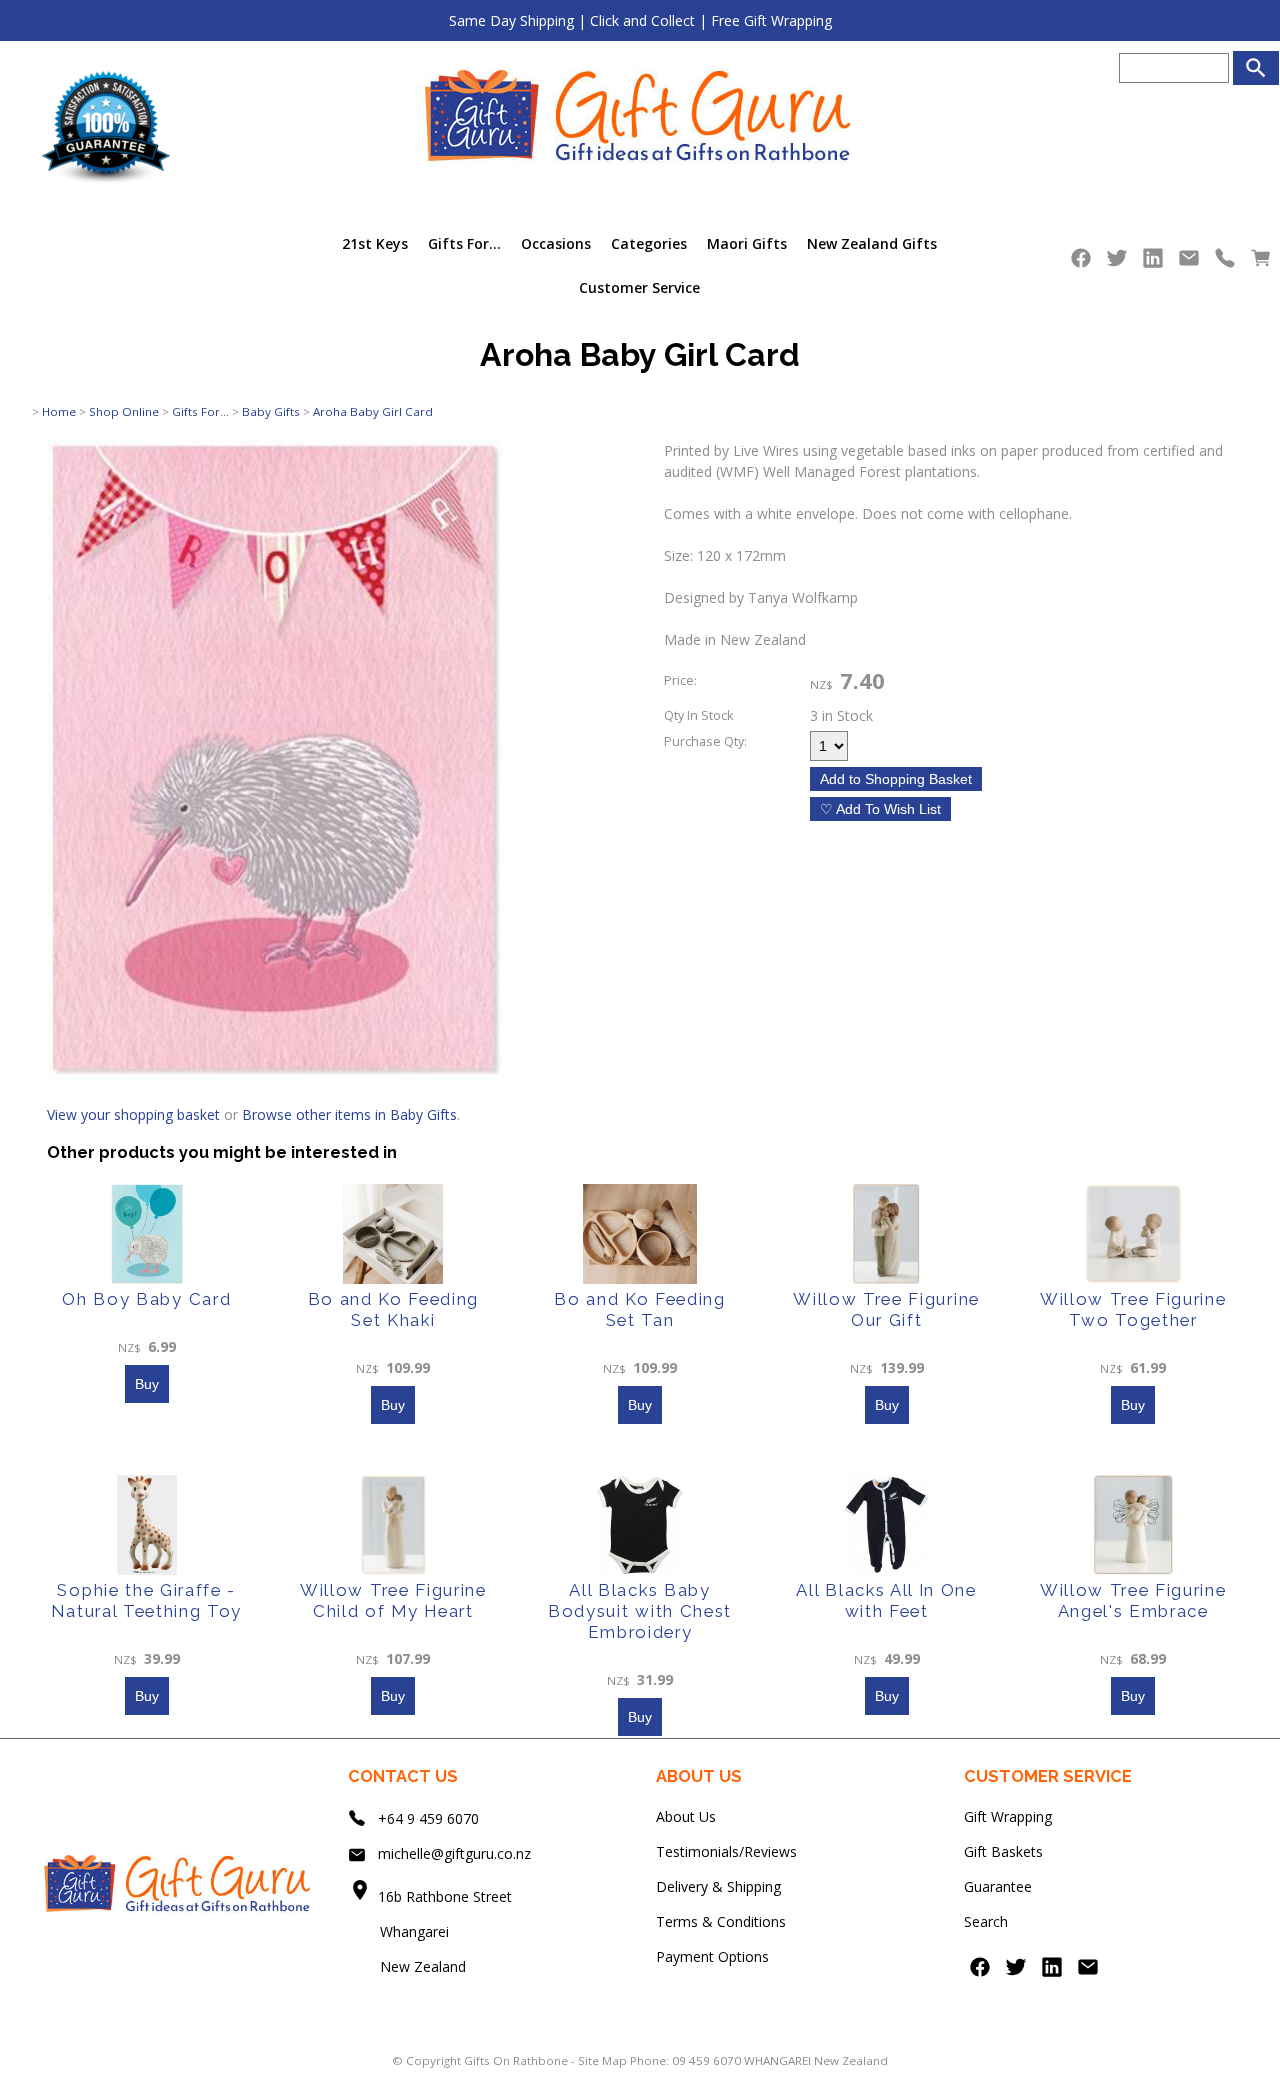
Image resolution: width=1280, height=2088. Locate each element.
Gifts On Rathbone (517, 2060)
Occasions (556, 243)
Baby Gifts (271, 411)
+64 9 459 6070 (428, 1818)
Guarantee (998, 1886)
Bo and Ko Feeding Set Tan (640, 1309)
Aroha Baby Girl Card (373, 411)
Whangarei (400, 1931)
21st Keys (375, 243)
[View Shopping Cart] (1261, 262)
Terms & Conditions (721, 1921)
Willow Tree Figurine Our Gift (886, 1309)
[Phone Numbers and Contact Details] (1225, 262)
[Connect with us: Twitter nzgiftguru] (1117, 262)
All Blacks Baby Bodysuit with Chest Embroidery (640, 1611)
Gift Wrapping (1008, 1816)
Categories (649, 243)
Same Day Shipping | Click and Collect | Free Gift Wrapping (640, 20)
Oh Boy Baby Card (146, 1299)
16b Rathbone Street (447, 1896)
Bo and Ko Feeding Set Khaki (394, 1309)
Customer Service (639, 287)
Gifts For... (464, 243)
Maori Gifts (747, 243)
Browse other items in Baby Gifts (349, 1114)
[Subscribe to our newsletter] (1189, 262)
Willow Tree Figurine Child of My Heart (393, 1600)
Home (59, 411)
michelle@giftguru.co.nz (454, 1853)
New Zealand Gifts (872, 243)
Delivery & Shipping (718, 1886)
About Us (686, 1816)
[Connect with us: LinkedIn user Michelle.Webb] (1153, 262)
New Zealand (407, 1966)
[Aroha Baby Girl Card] (276, 1074)
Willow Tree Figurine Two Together (1133, 1309)
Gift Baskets (1003, 1851)
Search (986, 1921)
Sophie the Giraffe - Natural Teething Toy (146, 1600)
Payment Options (712, 1956)
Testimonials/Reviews (726, 1851)
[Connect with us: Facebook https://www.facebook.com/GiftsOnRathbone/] (1081, 262)
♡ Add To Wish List (880, 809)
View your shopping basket (133, 1114)
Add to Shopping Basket (896, 779)
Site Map (602, 2060)
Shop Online (124, 411)
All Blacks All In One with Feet (886, 1600)
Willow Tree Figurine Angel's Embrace (1133, 1600)
